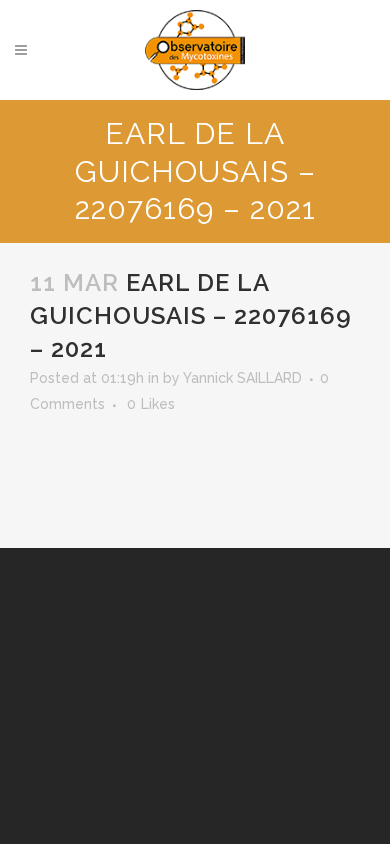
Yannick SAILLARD (242, 378)
